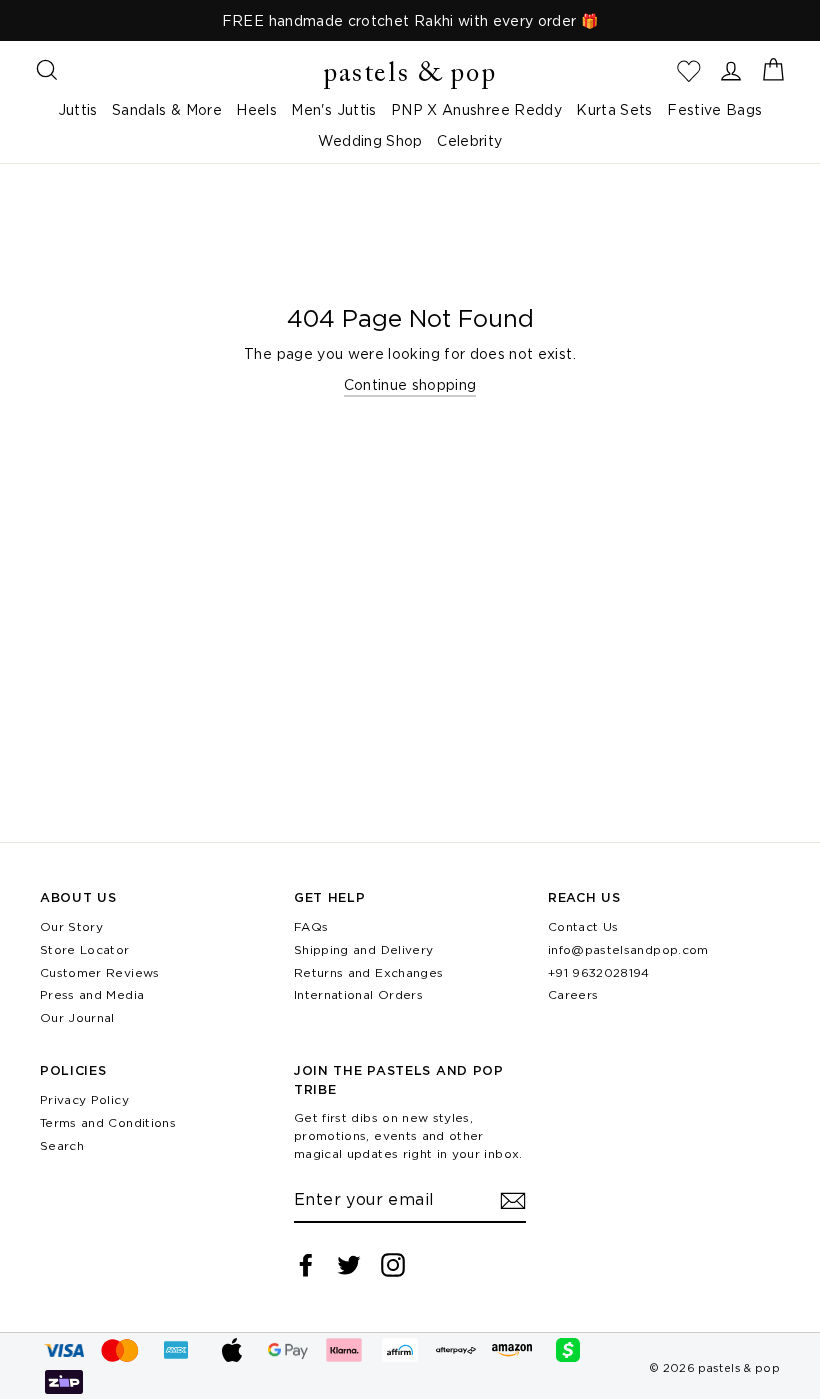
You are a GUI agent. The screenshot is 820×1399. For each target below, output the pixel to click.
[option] (410, 20)
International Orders (358, 994)
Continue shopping (410, 384)
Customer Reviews (100, 972)
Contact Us (583, 926)
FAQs (311, 926)
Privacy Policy (84, 1099)
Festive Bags (714, 109)
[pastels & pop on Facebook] (306, 1265)
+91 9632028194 (599, 972)
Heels (256, 109)
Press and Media (92, 994)
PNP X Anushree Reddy (476, 109)
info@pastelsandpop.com (628, 949)
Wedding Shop (370, 140)
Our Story (71, 926)
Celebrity (469, 140)
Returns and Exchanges (368, 972)
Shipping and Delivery (363, 949)
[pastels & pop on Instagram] (393, 1265)
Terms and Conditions (108, 1122)
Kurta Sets (614, 109)
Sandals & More (167, 109)
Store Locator (85, 949)
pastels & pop (409, 74)
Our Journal (77, 1017)
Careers (573, 994)
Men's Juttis (333, 109)
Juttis (78, 109)
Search (62, 1145)
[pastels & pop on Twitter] (349, 1265)
